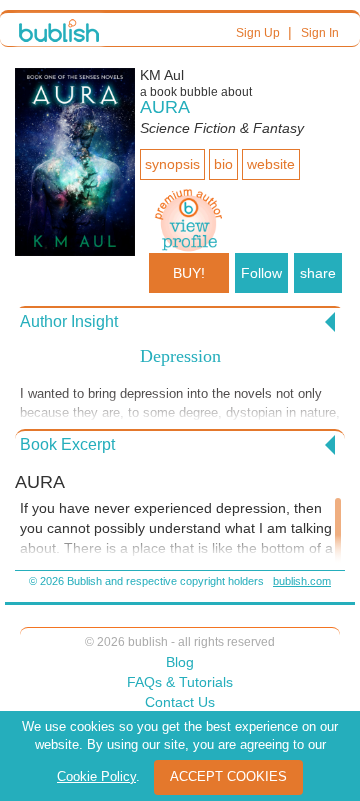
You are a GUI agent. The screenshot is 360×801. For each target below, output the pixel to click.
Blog (180, 662)
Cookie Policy (96, 776)
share (318, 273)
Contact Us (180, 702)
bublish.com (302, 581)
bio (223, 164)
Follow (261, 273)
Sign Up (258, 33)
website (271, 164)
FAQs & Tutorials (180, 682)
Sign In (320, 33)
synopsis (172, 164)
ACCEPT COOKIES (228, 776)
